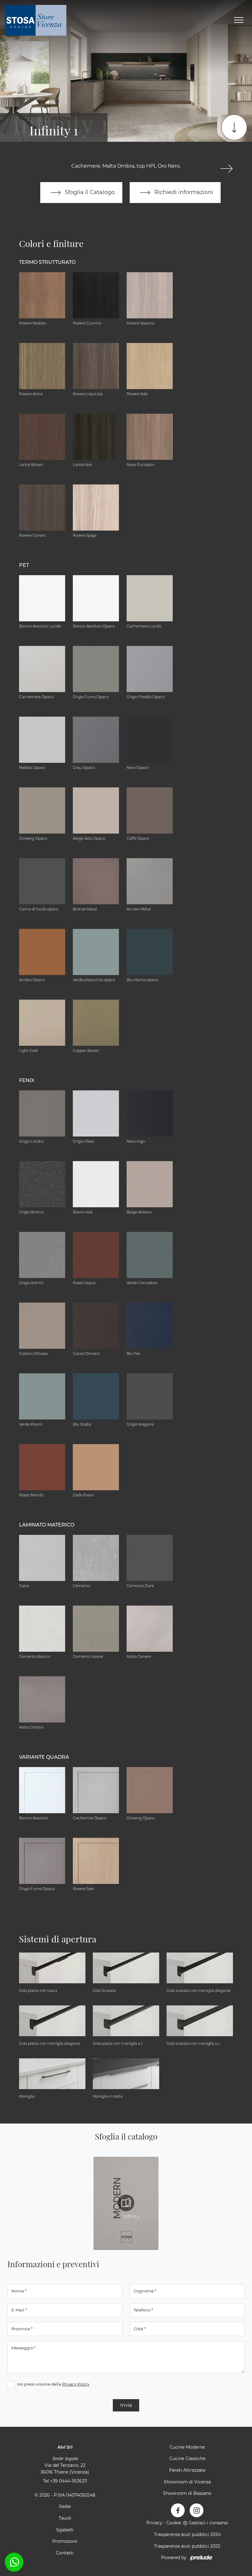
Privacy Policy (76, 2384)
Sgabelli (65, 2530)
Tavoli (65, 2518)
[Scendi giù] (234, 127)
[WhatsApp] (14, 2562)
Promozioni (65, 2541)
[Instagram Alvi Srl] (197, 2510)
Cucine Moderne (187, 2447)
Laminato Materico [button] (47, 1525)
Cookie (174, 2523)
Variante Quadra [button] (44, 1757)
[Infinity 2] (227, 169)
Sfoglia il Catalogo (89, 192)
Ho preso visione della (53, 2384)
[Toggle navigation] (239, 20)
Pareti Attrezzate (187, 2470)
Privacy (154, 2523)
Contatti (65, 2553)
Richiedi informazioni (183, 192)
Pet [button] (24, 565)
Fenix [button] (27, 1080)
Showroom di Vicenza (187, 2482)
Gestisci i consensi (208, 2523)
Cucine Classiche (187, 2459)
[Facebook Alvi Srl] (178, 2510)
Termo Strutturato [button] (47, 262)
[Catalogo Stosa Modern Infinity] (126, 2203)
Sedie (65, 2506)
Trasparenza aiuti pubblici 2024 (187, 2534)
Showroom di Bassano (187, 2493)
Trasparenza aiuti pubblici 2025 (187, 2546)
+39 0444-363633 (69, 2481)
